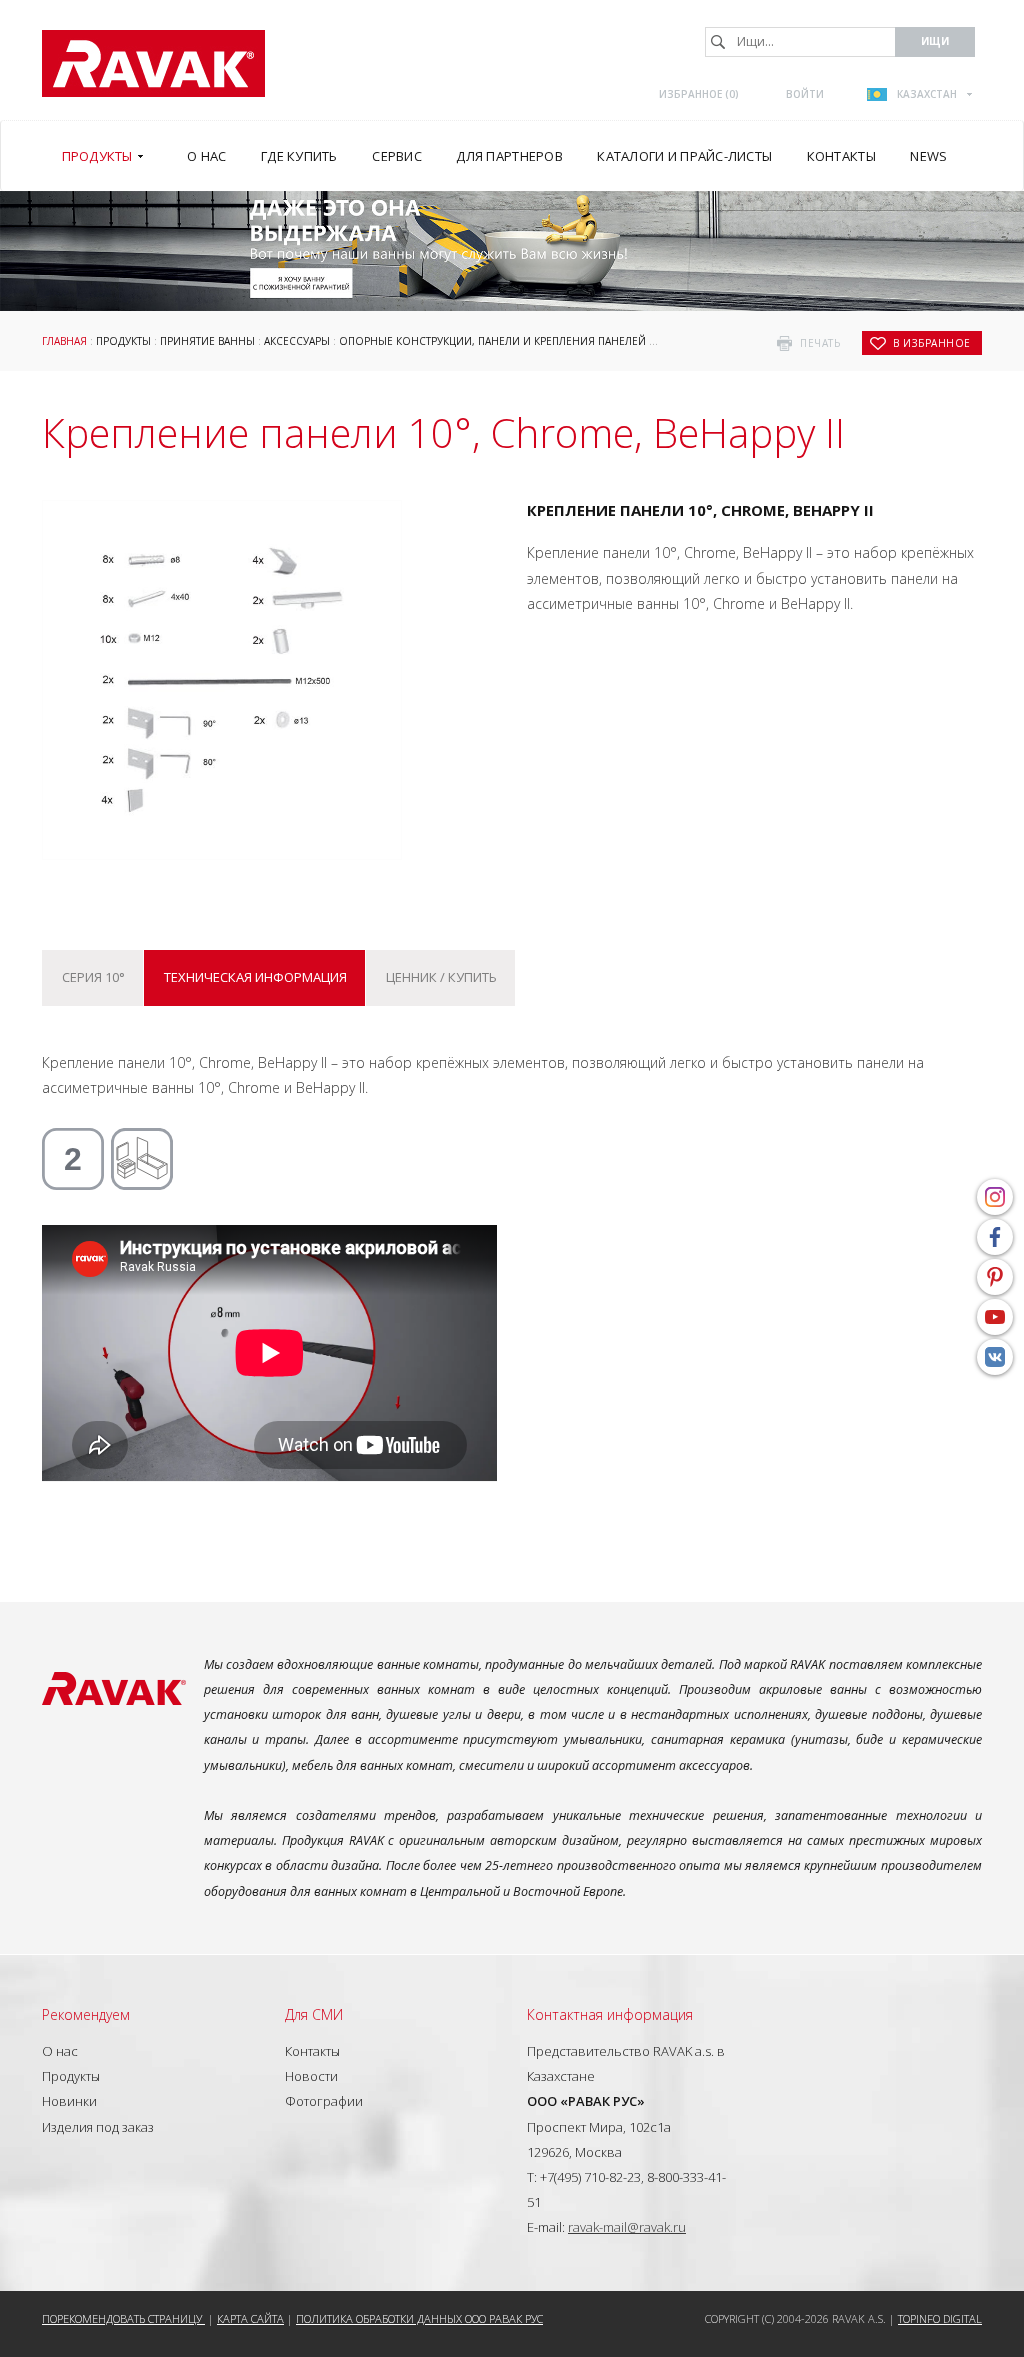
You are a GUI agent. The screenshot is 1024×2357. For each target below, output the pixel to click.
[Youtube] (995, 1317)
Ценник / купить (441, 977)
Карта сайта (250, 2318)
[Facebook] (995, 1237)
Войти (805, 94)
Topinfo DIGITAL (940, 2318)
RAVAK (153, 63)
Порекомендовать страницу (123, 2318)
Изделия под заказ (98, 2127)
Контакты (312, 2051)
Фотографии (324, 2101)
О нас (60, 2051)
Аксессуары (297, 341)
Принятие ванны (207, 341)
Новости (311, 2076)
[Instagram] (995, 1197)
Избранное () (699, 94)
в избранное (932, 343)
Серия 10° (93, 977)
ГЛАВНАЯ (64, 341)
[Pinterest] (995, 1277)
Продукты (123, 341)
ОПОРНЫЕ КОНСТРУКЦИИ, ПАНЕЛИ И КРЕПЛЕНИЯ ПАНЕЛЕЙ (492, 341)
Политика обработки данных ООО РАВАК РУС (419, 2318)
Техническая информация (255, 977)
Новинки (69, 2101)
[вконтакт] (995, 1357)
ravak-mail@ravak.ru (627, 2227)
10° (662, 341)
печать (820, 343)
